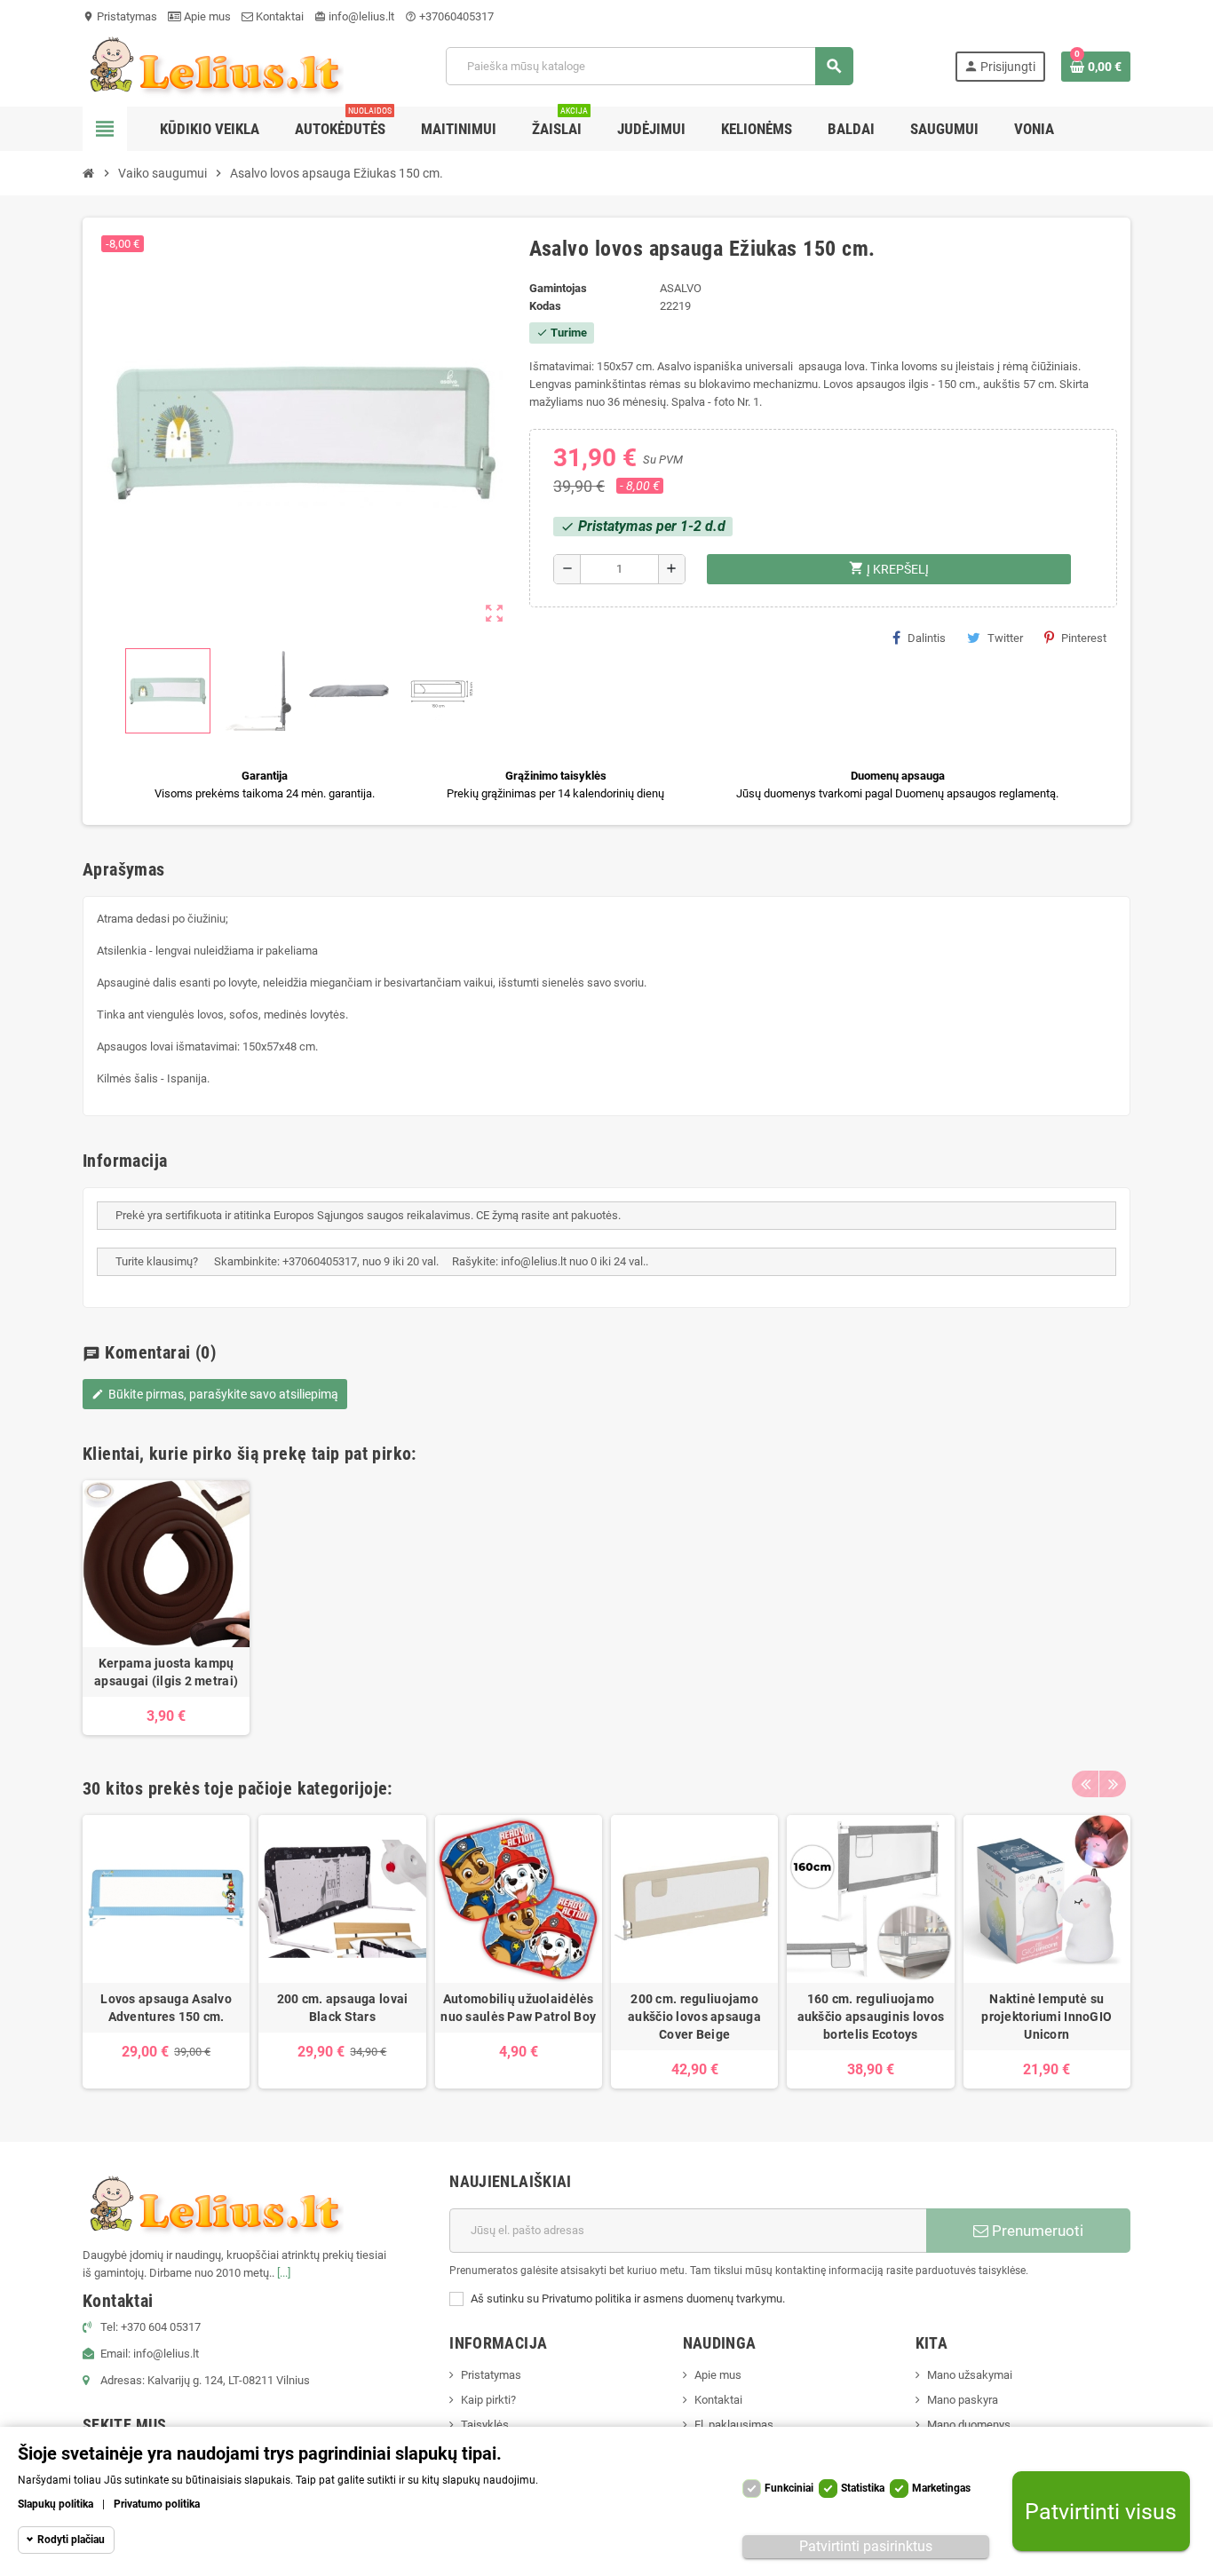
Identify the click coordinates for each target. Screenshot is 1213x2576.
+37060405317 (449, 16)
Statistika (863, 2488)
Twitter (1005, 638)
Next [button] (1113, 1784)
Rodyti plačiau (71, 2540)
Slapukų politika (55, 2504)
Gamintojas (558, 288)
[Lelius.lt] (213, 65)
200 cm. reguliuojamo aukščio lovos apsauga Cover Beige (694, 2017)
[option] (166, 1608)
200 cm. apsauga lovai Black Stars (343, 2008)
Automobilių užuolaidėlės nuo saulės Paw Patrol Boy (518, 2008)
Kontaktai (278, 16)
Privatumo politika (157, 2504)
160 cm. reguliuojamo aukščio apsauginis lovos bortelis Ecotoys (871, 2017)
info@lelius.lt (354, 16)
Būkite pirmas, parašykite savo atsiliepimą (215, 1394)
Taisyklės (485, 2425)
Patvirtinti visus (1101, 2512)
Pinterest (1084, 638)
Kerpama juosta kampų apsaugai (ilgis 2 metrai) (166, 1672)
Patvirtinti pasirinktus (866, 2546)
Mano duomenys (969, 2425)
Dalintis (927, 638)
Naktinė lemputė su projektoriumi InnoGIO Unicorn (1047, 2017)
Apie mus (206, 16)
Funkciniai (789, 2488)
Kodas (545, 306)
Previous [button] (1085, 1784)
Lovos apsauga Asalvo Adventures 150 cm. (166, 2008)
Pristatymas (120, 16)
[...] (284, 2273)
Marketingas (941, 2488)
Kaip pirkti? (488, 2400)
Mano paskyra (963, 2400)
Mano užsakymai (970, 2375)
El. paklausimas (734, 2425)
